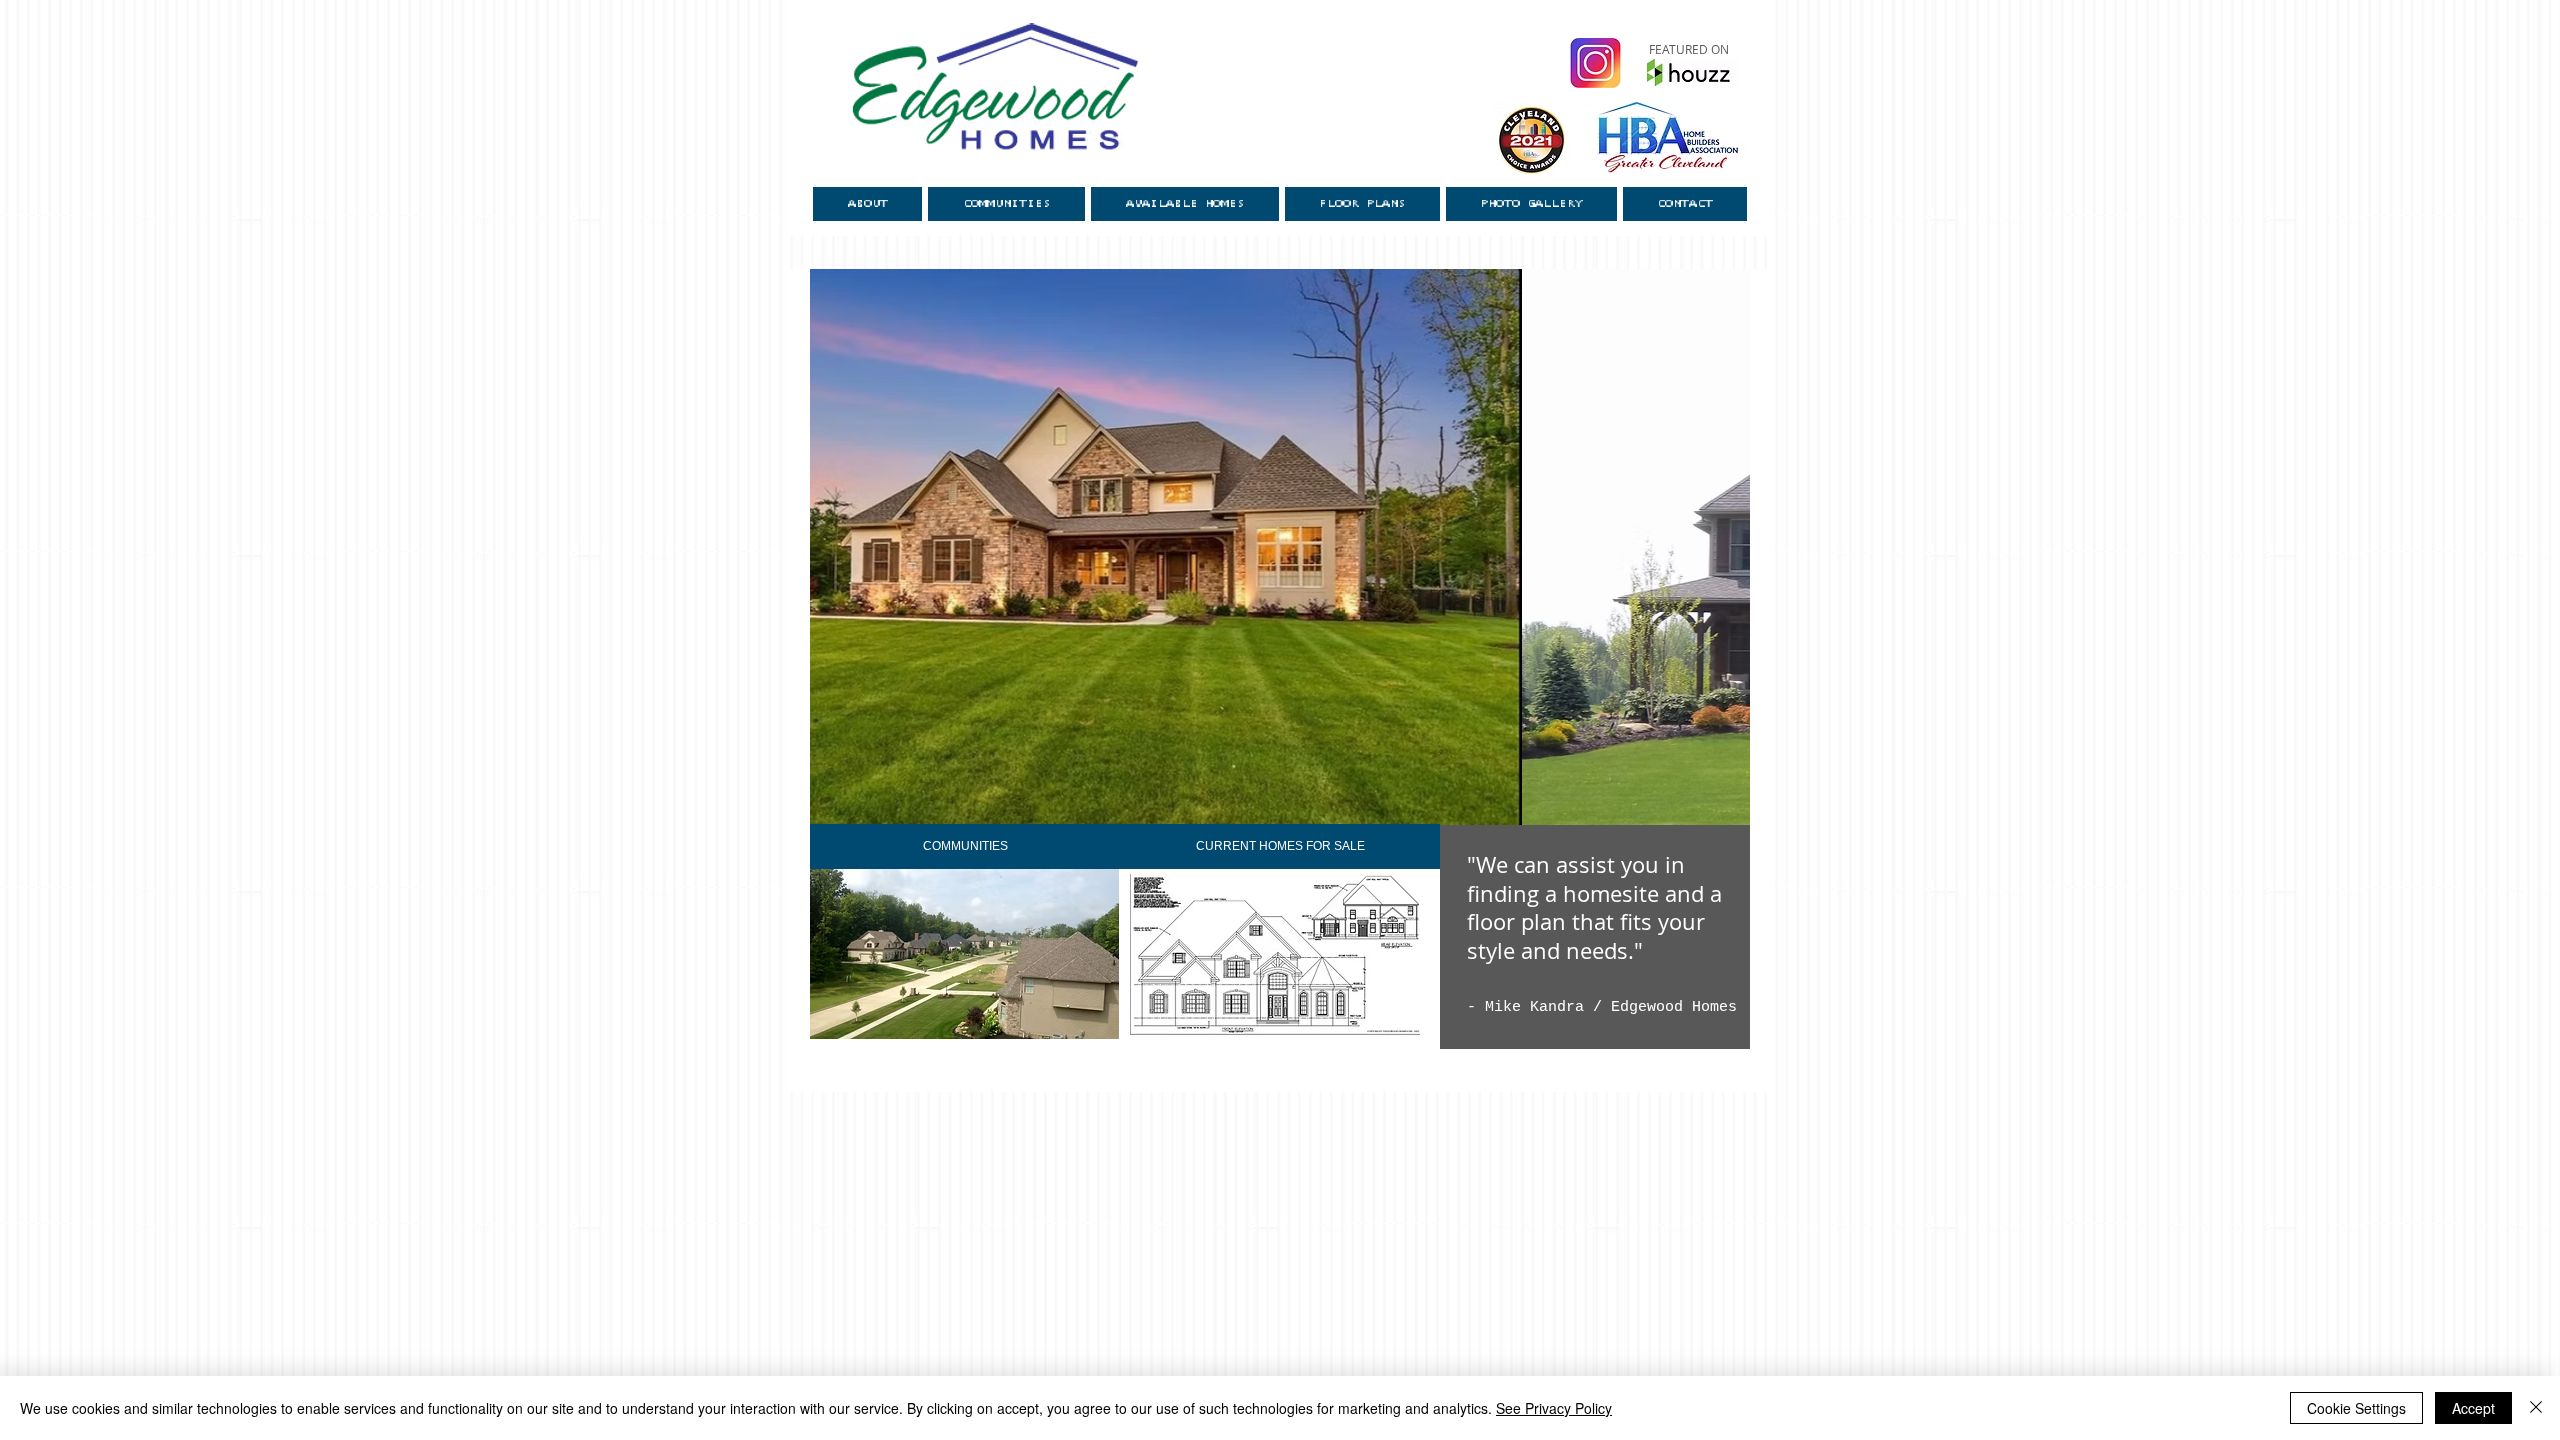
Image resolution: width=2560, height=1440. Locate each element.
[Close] (2536, 1408)
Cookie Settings (2356, 1408)
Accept (2473, 1408)
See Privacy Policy (1554, 1408)
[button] (1285, 569)
